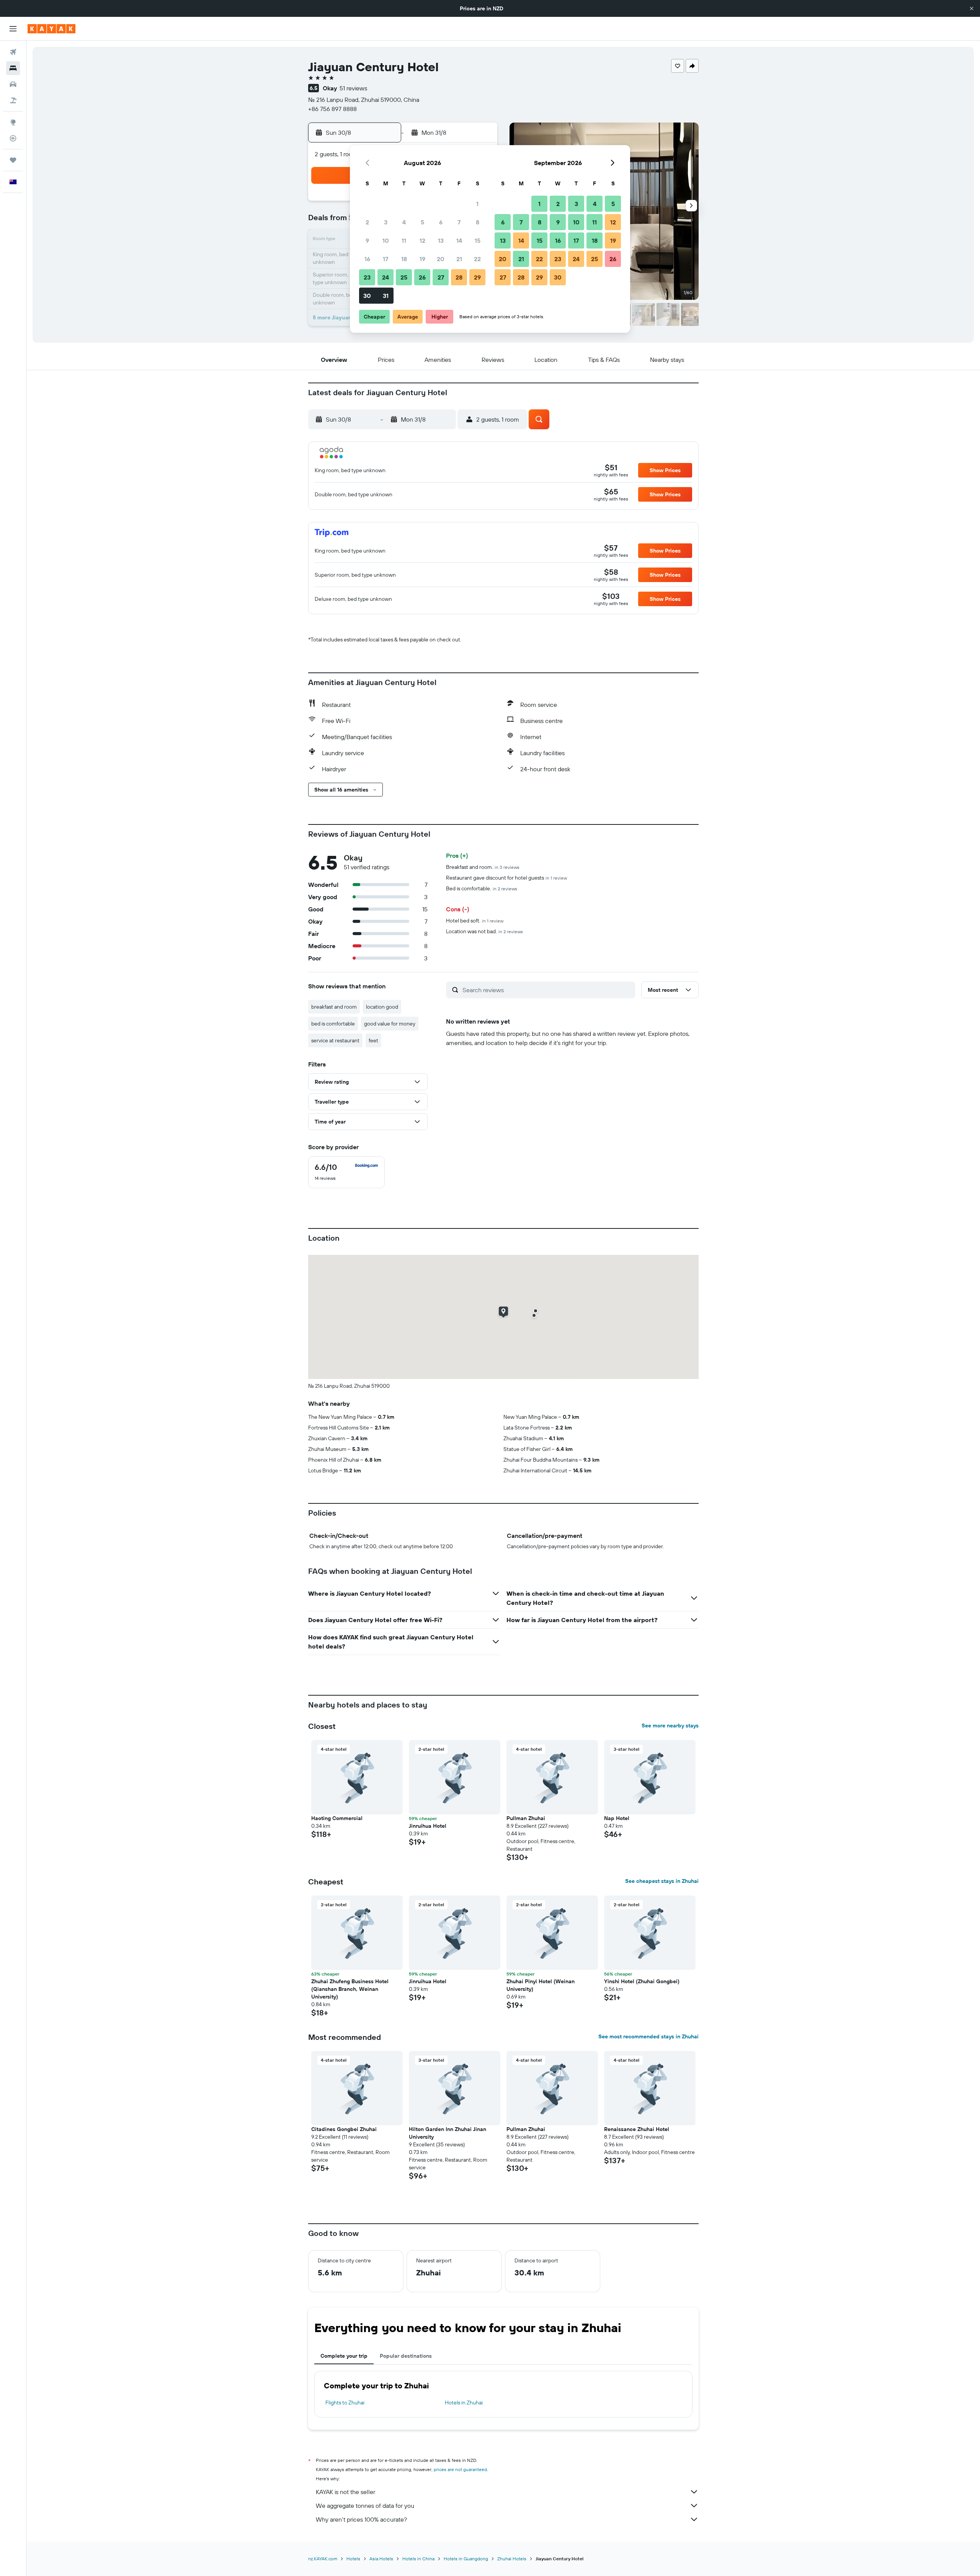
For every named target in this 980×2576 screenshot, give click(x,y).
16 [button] (367, 259)
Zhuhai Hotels (512, 2559)
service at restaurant (335, 1040)
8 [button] (478, 222)
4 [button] (404, 222)
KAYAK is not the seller (345, 2492)
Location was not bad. (484, 931)
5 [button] (422, 222)
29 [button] (477, 277)
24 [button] (385, 277)
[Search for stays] (13, 68)
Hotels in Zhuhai (464, 2403)
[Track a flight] (13, 138)
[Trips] (13, 160)
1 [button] (477, 204)
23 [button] (367, 277)
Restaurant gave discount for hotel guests (506, 878)
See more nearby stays (670, 1726)
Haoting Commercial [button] (337, 1818)
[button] (972, 8)
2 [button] (367, 222)
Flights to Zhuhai (345, 2403)
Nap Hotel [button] (617, 1818)
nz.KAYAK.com (323, 2559)
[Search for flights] (13, 52)
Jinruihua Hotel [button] (428, 1826)
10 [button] (386, 240)
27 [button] (441, 277)
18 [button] (404, 259)
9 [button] (367, 240)
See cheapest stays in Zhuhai (662, 1881)
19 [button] (422, 259)
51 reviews (353, 88)
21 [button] (459, 259)
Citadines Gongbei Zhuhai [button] (344, 2129)
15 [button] (478, 240)
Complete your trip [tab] (344, 2356)
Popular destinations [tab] (406, 2356)
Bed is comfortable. (482, 888)
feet (373, 1040)
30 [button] (367, 296)
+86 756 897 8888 (332, 109)
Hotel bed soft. (475, 921)
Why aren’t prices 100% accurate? (361, 2519)
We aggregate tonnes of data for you (365, 2506)
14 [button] (459, 240)
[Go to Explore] (13, 122)
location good (382, 1007)
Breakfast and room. (483, 867)
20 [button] (441, 259)
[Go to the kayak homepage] (51, 29)
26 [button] (422, 277)
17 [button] (385, 259)
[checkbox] (346, 1172)
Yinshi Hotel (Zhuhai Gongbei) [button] (642, 1981)
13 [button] (441, 240)
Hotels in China (418, 2559)
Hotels (353, 2559)
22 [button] (477, 259)
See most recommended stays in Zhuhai (648, 2036)
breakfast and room (334, 1007)
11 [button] (404, 240)
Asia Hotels (381, 2559)
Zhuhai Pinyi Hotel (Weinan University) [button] (541, 1985)
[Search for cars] (13, 84)
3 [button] (386, 222)
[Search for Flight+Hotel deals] (13, 100)
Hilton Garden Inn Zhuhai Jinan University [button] (448, 2133)
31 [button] (386, 296)
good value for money (390, 1024)
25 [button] (404, 277)
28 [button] (459, 277)
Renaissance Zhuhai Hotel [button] (637, 2129)
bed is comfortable (333, 1024)
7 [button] (459, 222)
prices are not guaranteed (460, 2469)
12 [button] (422, 240)
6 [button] (441, 222)
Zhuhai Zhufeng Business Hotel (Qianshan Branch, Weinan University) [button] (350, 1989)
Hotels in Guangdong (466, 2559)
